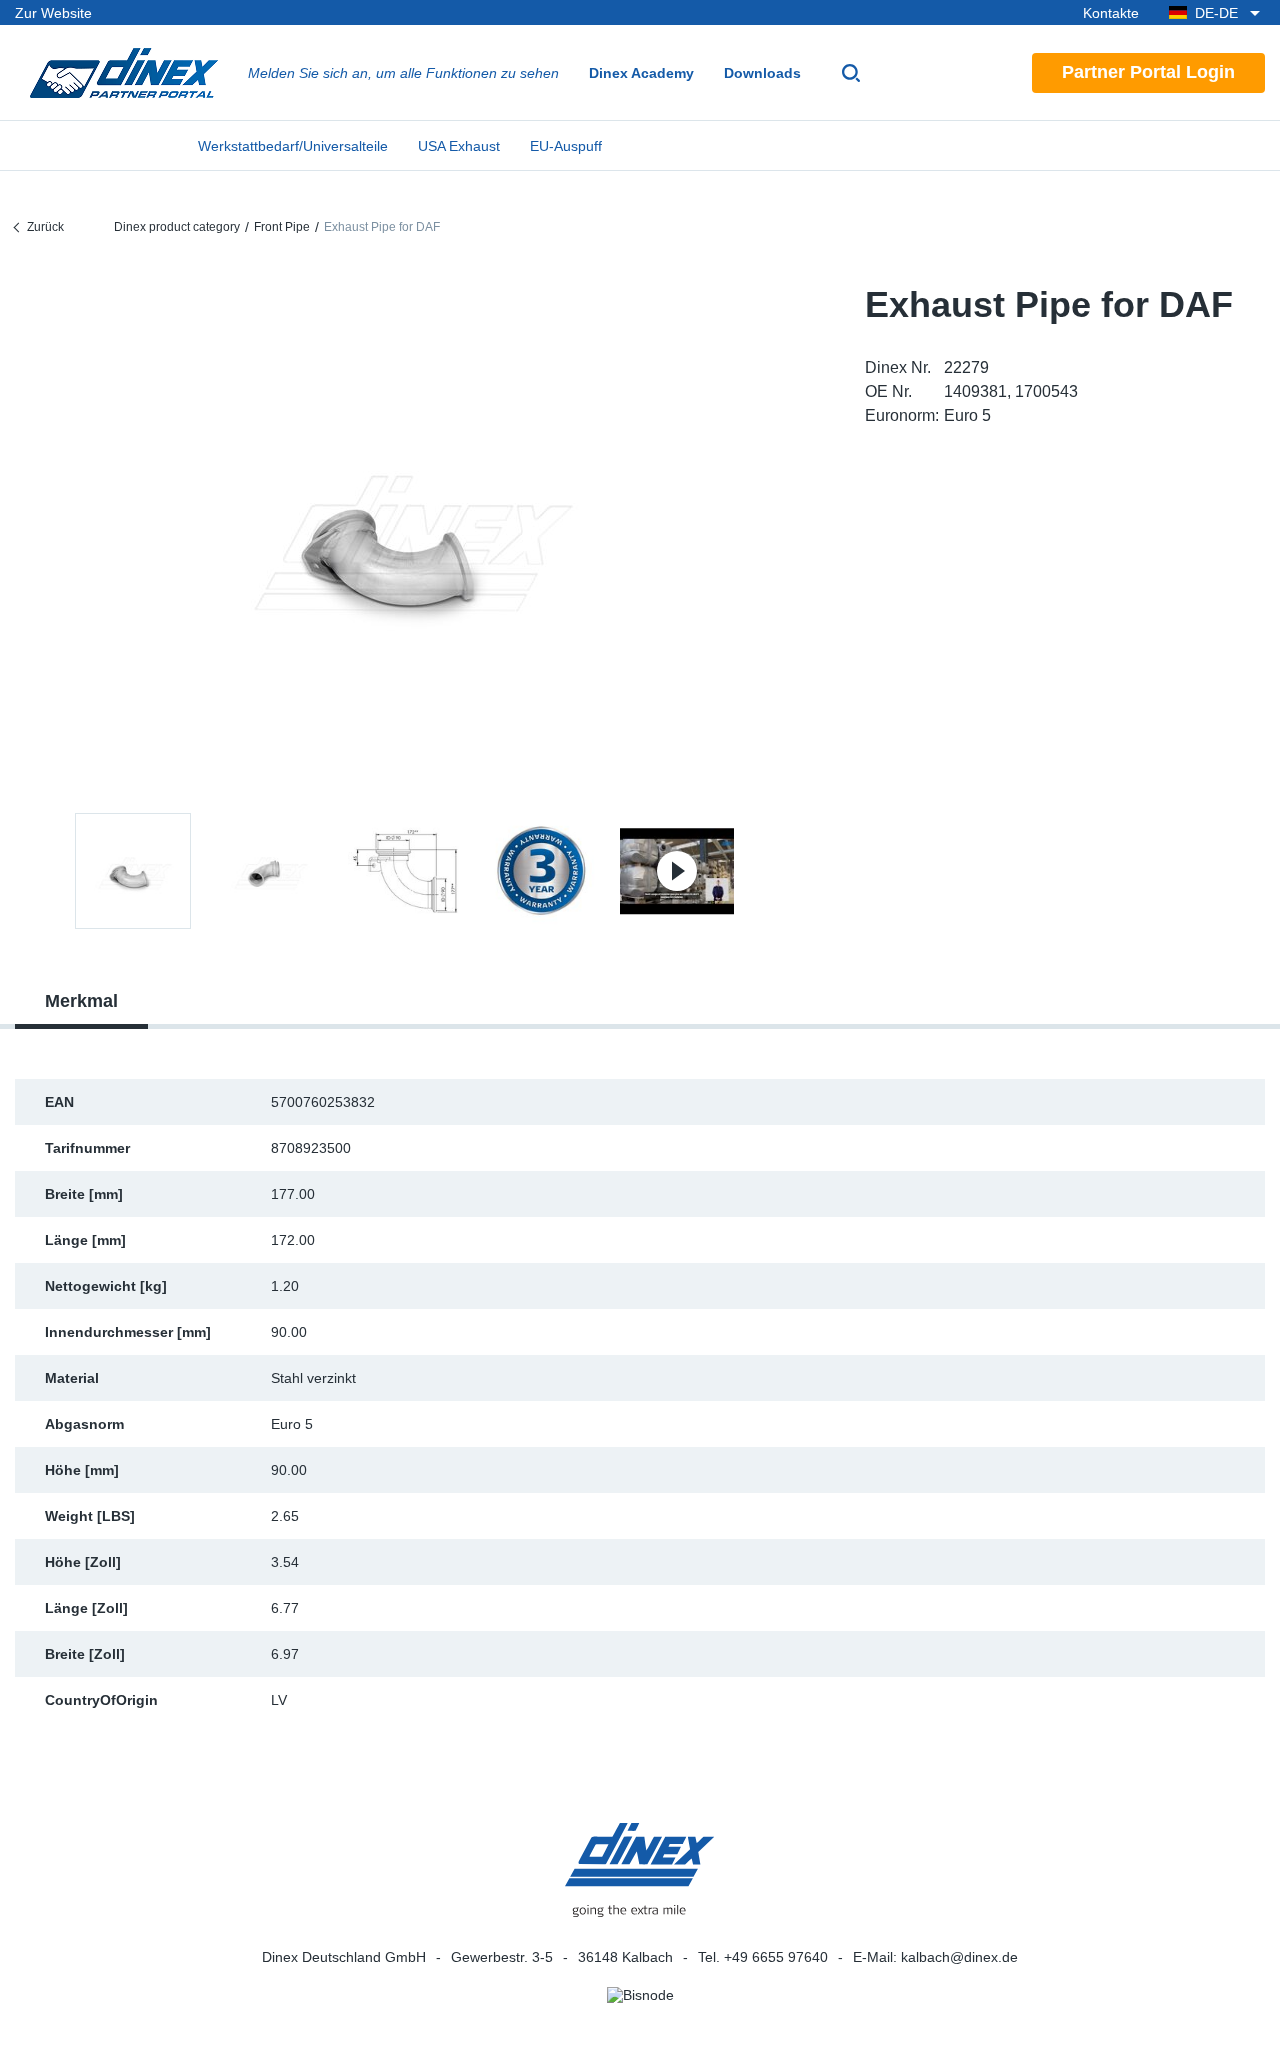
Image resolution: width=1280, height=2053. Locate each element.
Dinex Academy (641, 73)
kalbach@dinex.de (959, 1957)
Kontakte (1111, 13)
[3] (541, 871)
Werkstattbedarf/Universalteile (293, 146)
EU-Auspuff (566, 146)
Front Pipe (282, 227)
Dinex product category (177, 227)
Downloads (762, 73)
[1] (269, 871)
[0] (405, 533)
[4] (677, 871)
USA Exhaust (459, 146)
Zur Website (53, 13)
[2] (405, 871)
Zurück (45, 227)
